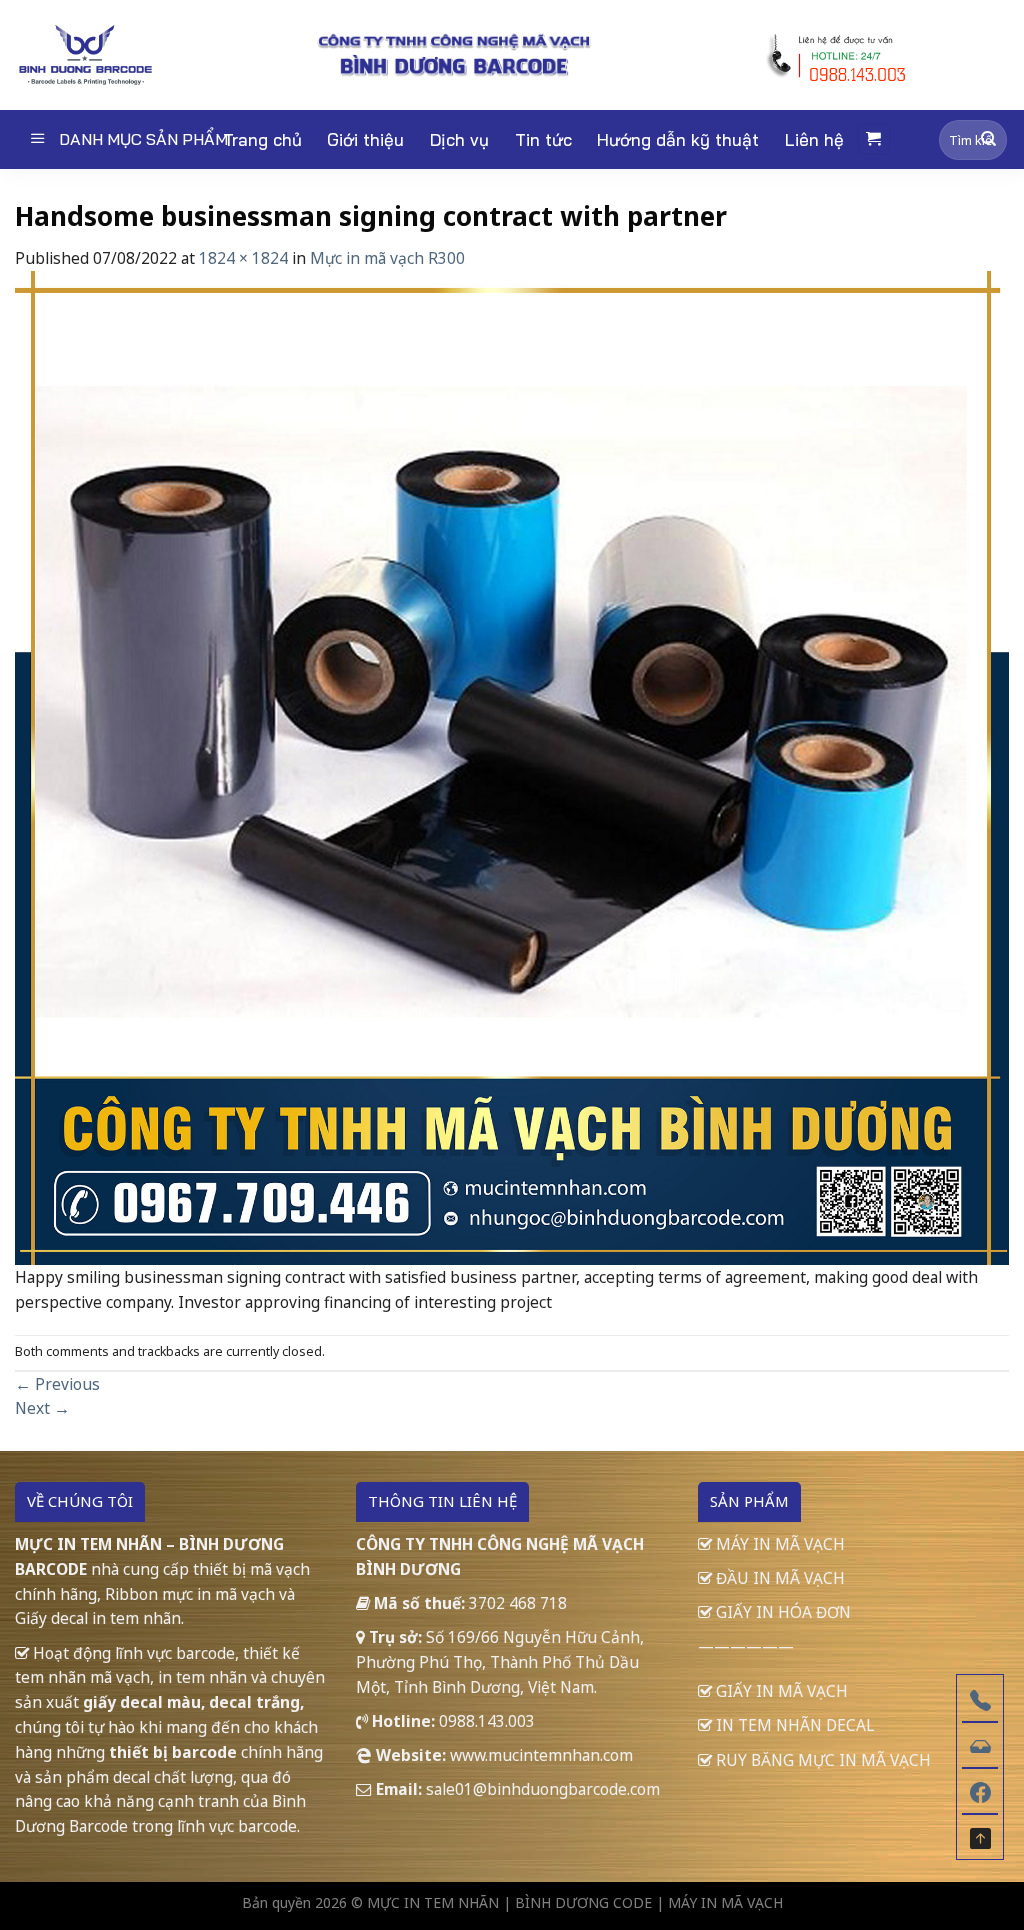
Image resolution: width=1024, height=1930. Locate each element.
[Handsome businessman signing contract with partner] (512, 766)
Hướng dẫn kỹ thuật (678, 139)
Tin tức (543, 139)
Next (42, 1408)
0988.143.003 (487, 1721)
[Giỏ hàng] (874, 139)
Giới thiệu (365, 139)
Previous (57, 1384)
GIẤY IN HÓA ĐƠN (781, 1612)
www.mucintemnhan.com (541, 1755)
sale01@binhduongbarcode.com (543, 1789)
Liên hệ (814, 139)
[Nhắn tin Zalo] (980, 1744)
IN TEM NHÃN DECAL (793, 1725)
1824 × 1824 (243, 258)
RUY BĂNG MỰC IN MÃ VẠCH (821, 1760)
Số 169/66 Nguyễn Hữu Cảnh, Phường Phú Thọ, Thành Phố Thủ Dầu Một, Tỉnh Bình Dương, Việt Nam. (500, 1662)
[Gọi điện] (980, 1698)
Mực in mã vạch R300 (387, 258)
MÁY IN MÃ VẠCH (778, 1544)
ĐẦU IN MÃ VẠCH (778, 1578)
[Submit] (988, 139)
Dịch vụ (459, 139)
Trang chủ (262, 139)
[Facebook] (980, 1790)
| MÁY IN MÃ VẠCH (719, 1902)
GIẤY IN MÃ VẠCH (780, 1691)
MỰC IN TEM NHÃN (433, 1902)
